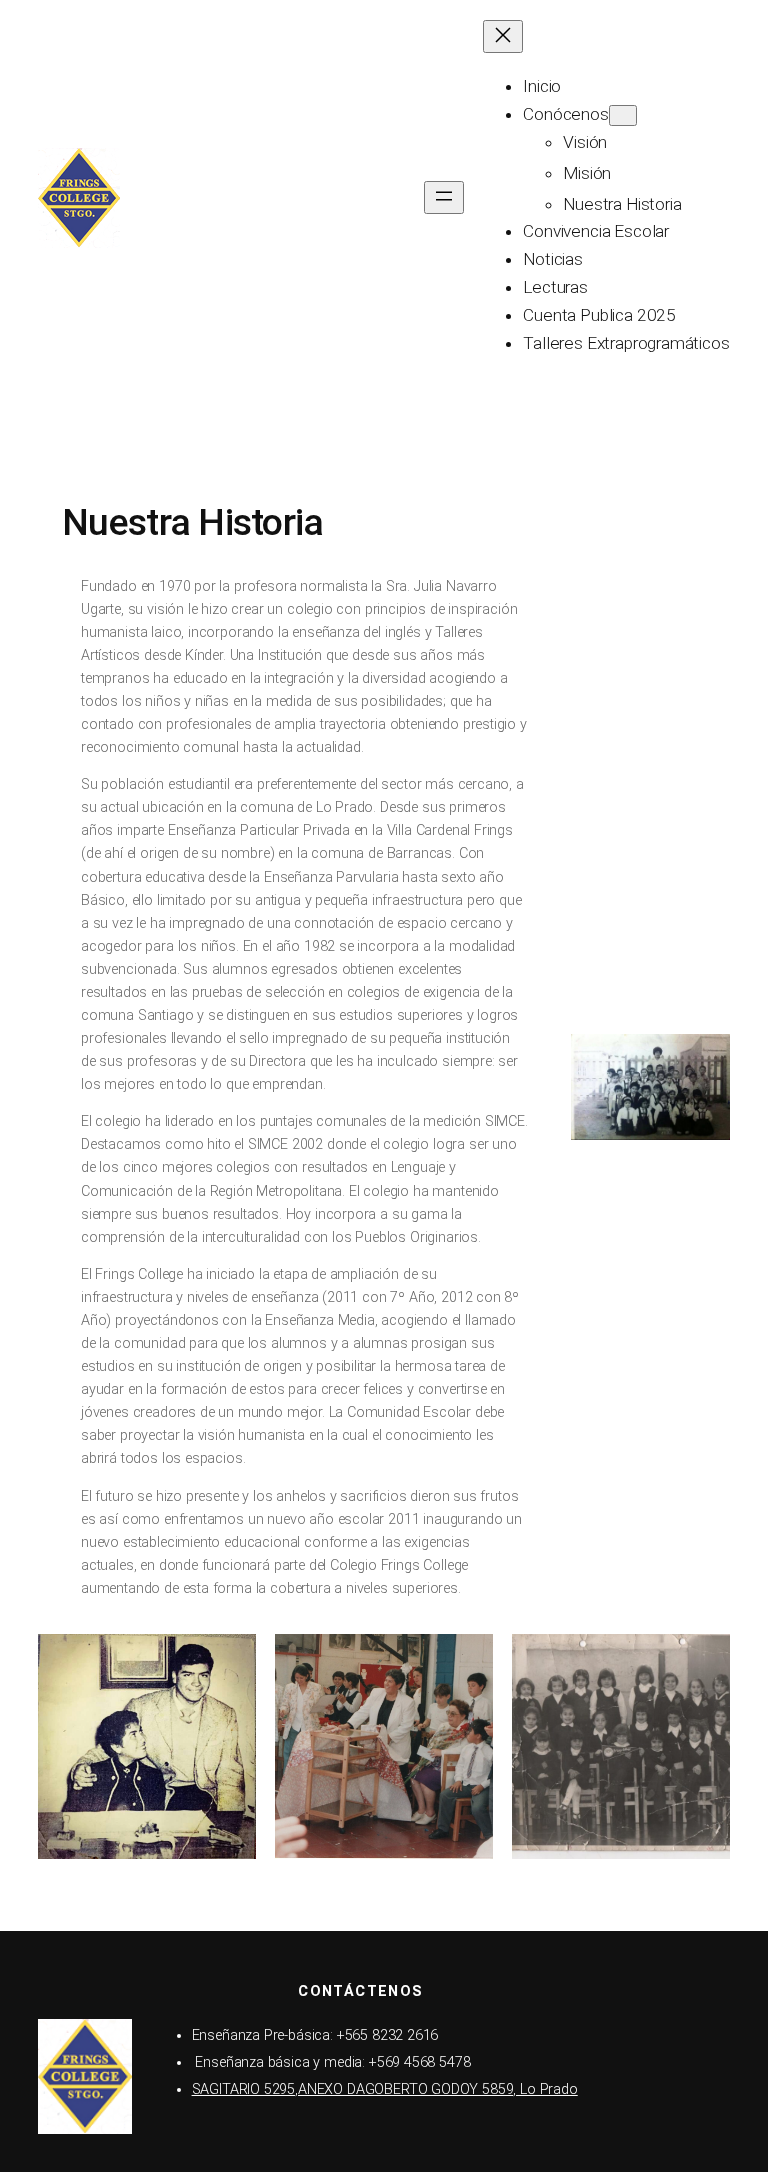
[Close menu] (503, 36)
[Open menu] (444, 197)
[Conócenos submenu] (623, 115)
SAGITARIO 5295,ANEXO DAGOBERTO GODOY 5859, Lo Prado (385, 2089)
